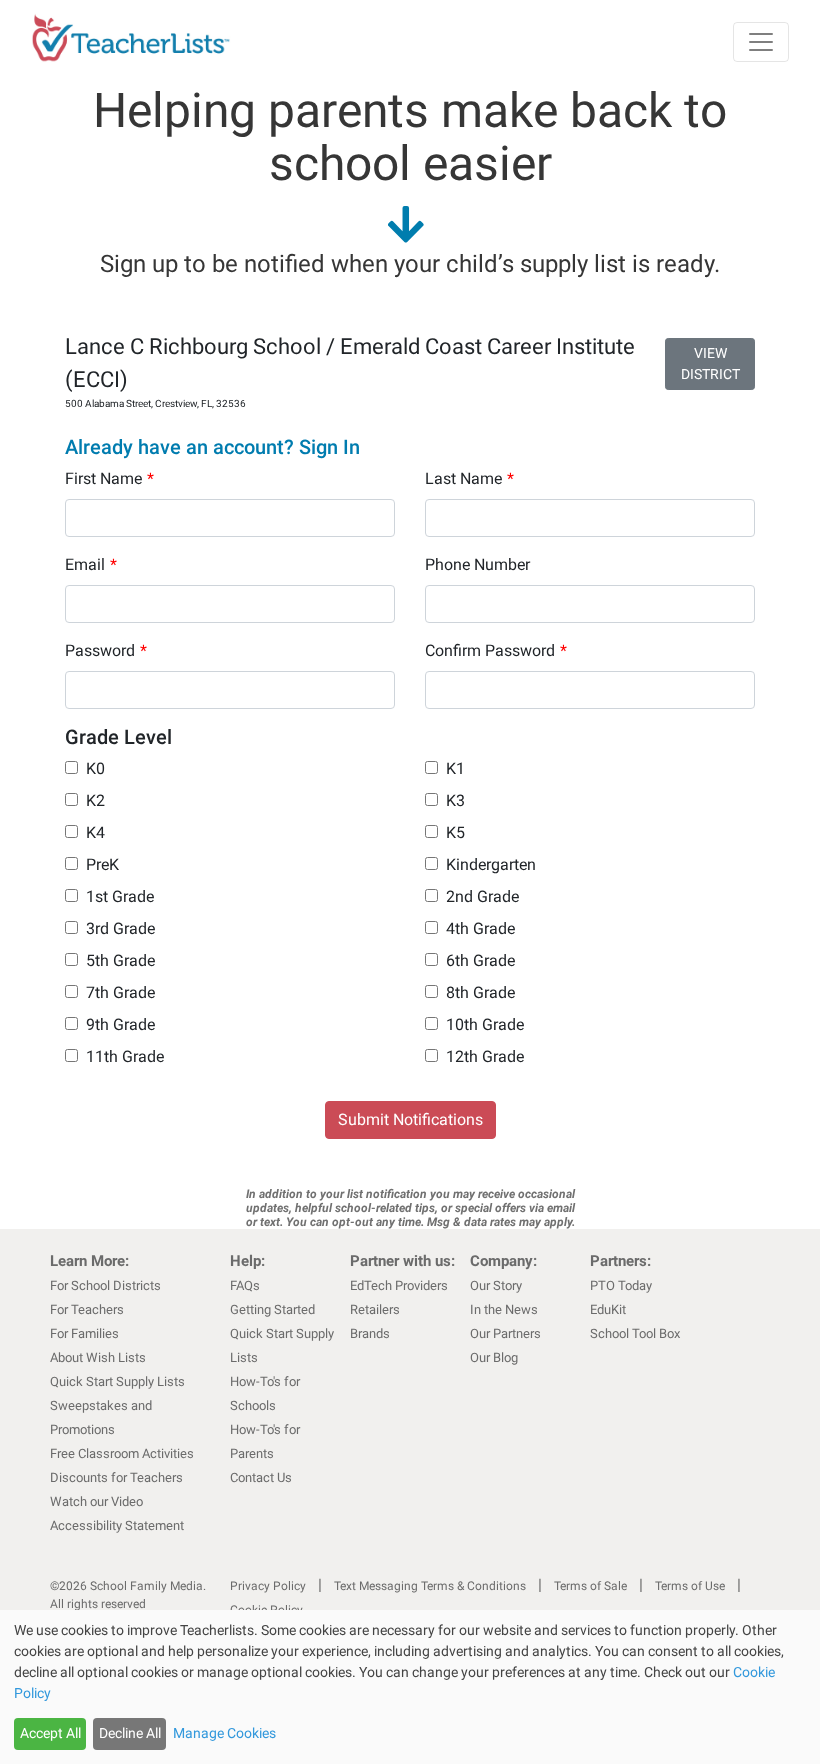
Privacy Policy (268, 1586)
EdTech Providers (399, 1285)
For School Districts (105, 1285)
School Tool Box (635, 1333)
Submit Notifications (410, 1119)
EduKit (608, 1309)
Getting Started (272, 1309)
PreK (102, 864)
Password (106, 650)
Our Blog (494, 1357)
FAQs (245, 1285)
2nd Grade (482, 896)
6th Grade (480, 960)
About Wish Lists (98, 1357)
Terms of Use (690, 1586)
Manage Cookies (224, 1733)
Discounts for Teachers (116, 1477)
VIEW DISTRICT (710, 363)
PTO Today (621, 1285)
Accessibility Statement (117, 1525)
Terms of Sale (590, 1586)
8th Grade (480, 992)
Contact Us (261, 1477)
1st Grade (120, 896)
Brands (370, 1333)
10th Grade (485, 1024)
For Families (84, 1333)
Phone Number (477, 564)
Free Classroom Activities (122, 1453)
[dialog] (410, 1687)
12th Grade (485, 1056)
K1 (455, 768)
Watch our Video (96, 1501)
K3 (455, 800)
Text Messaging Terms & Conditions (430, 1586)
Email (91, 564)
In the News (504, 1309)
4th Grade (480, 928)
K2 (95, 800)
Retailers (375, 1309)
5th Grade (120, 960)
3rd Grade (120, 928)
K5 (455, 832)
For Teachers (87, 1309)
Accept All (50, 1733)
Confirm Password (496, 650)
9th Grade (120, 1024)
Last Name (469, 478)
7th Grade (120, 992)
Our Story (496, 1285)
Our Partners (505, 1333)
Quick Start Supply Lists (117, 1381)
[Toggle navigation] (761, 42)
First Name (109, 478)
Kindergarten (491, 864)
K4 (95, 832)
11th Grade (125, 1056)
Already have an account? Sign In (212, 447)
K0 (95, 768)
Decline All (130, 1733)
